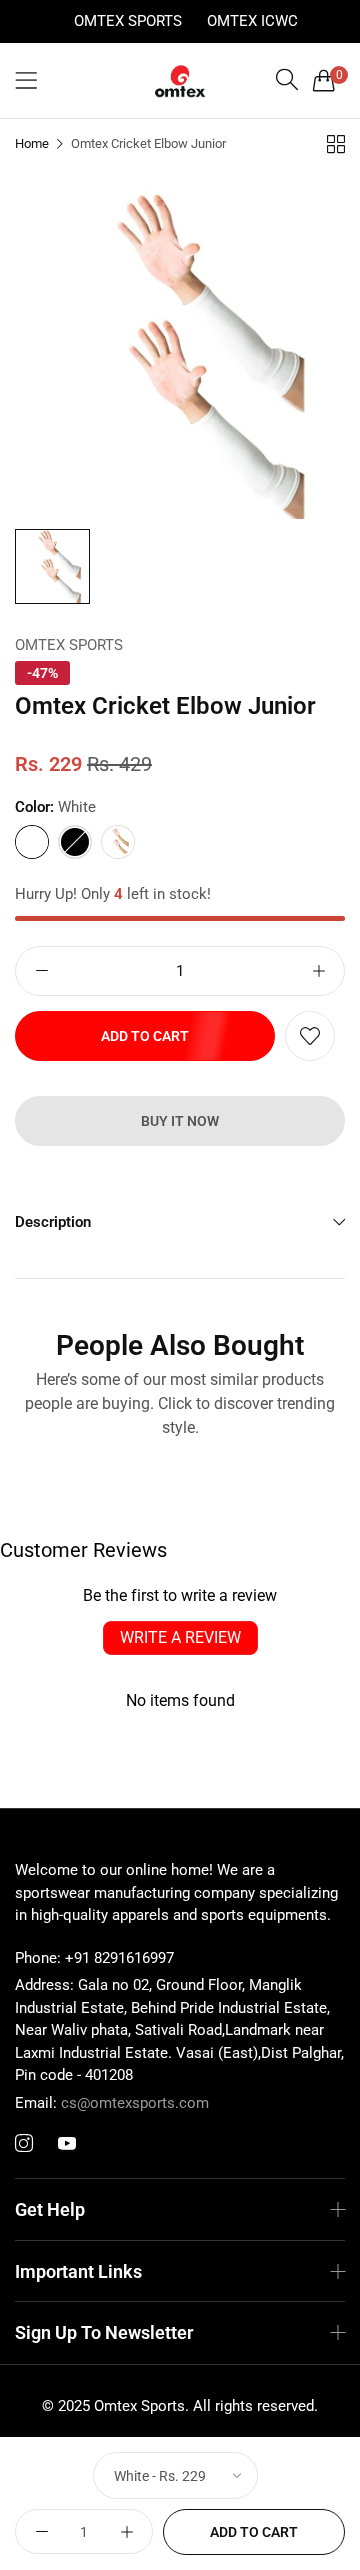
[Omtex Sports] (180, 81)
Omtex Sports (128, 21)
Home (32, 143)
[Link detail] (24, 2144)
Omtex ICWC (252, 21)
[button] (310, 1036)
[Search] (287, 80)
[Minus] (41, 971)
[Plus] (318, 971)
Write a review (180, 1637)
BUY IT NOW (180, 1121)
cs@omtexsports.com (112, 2103)
